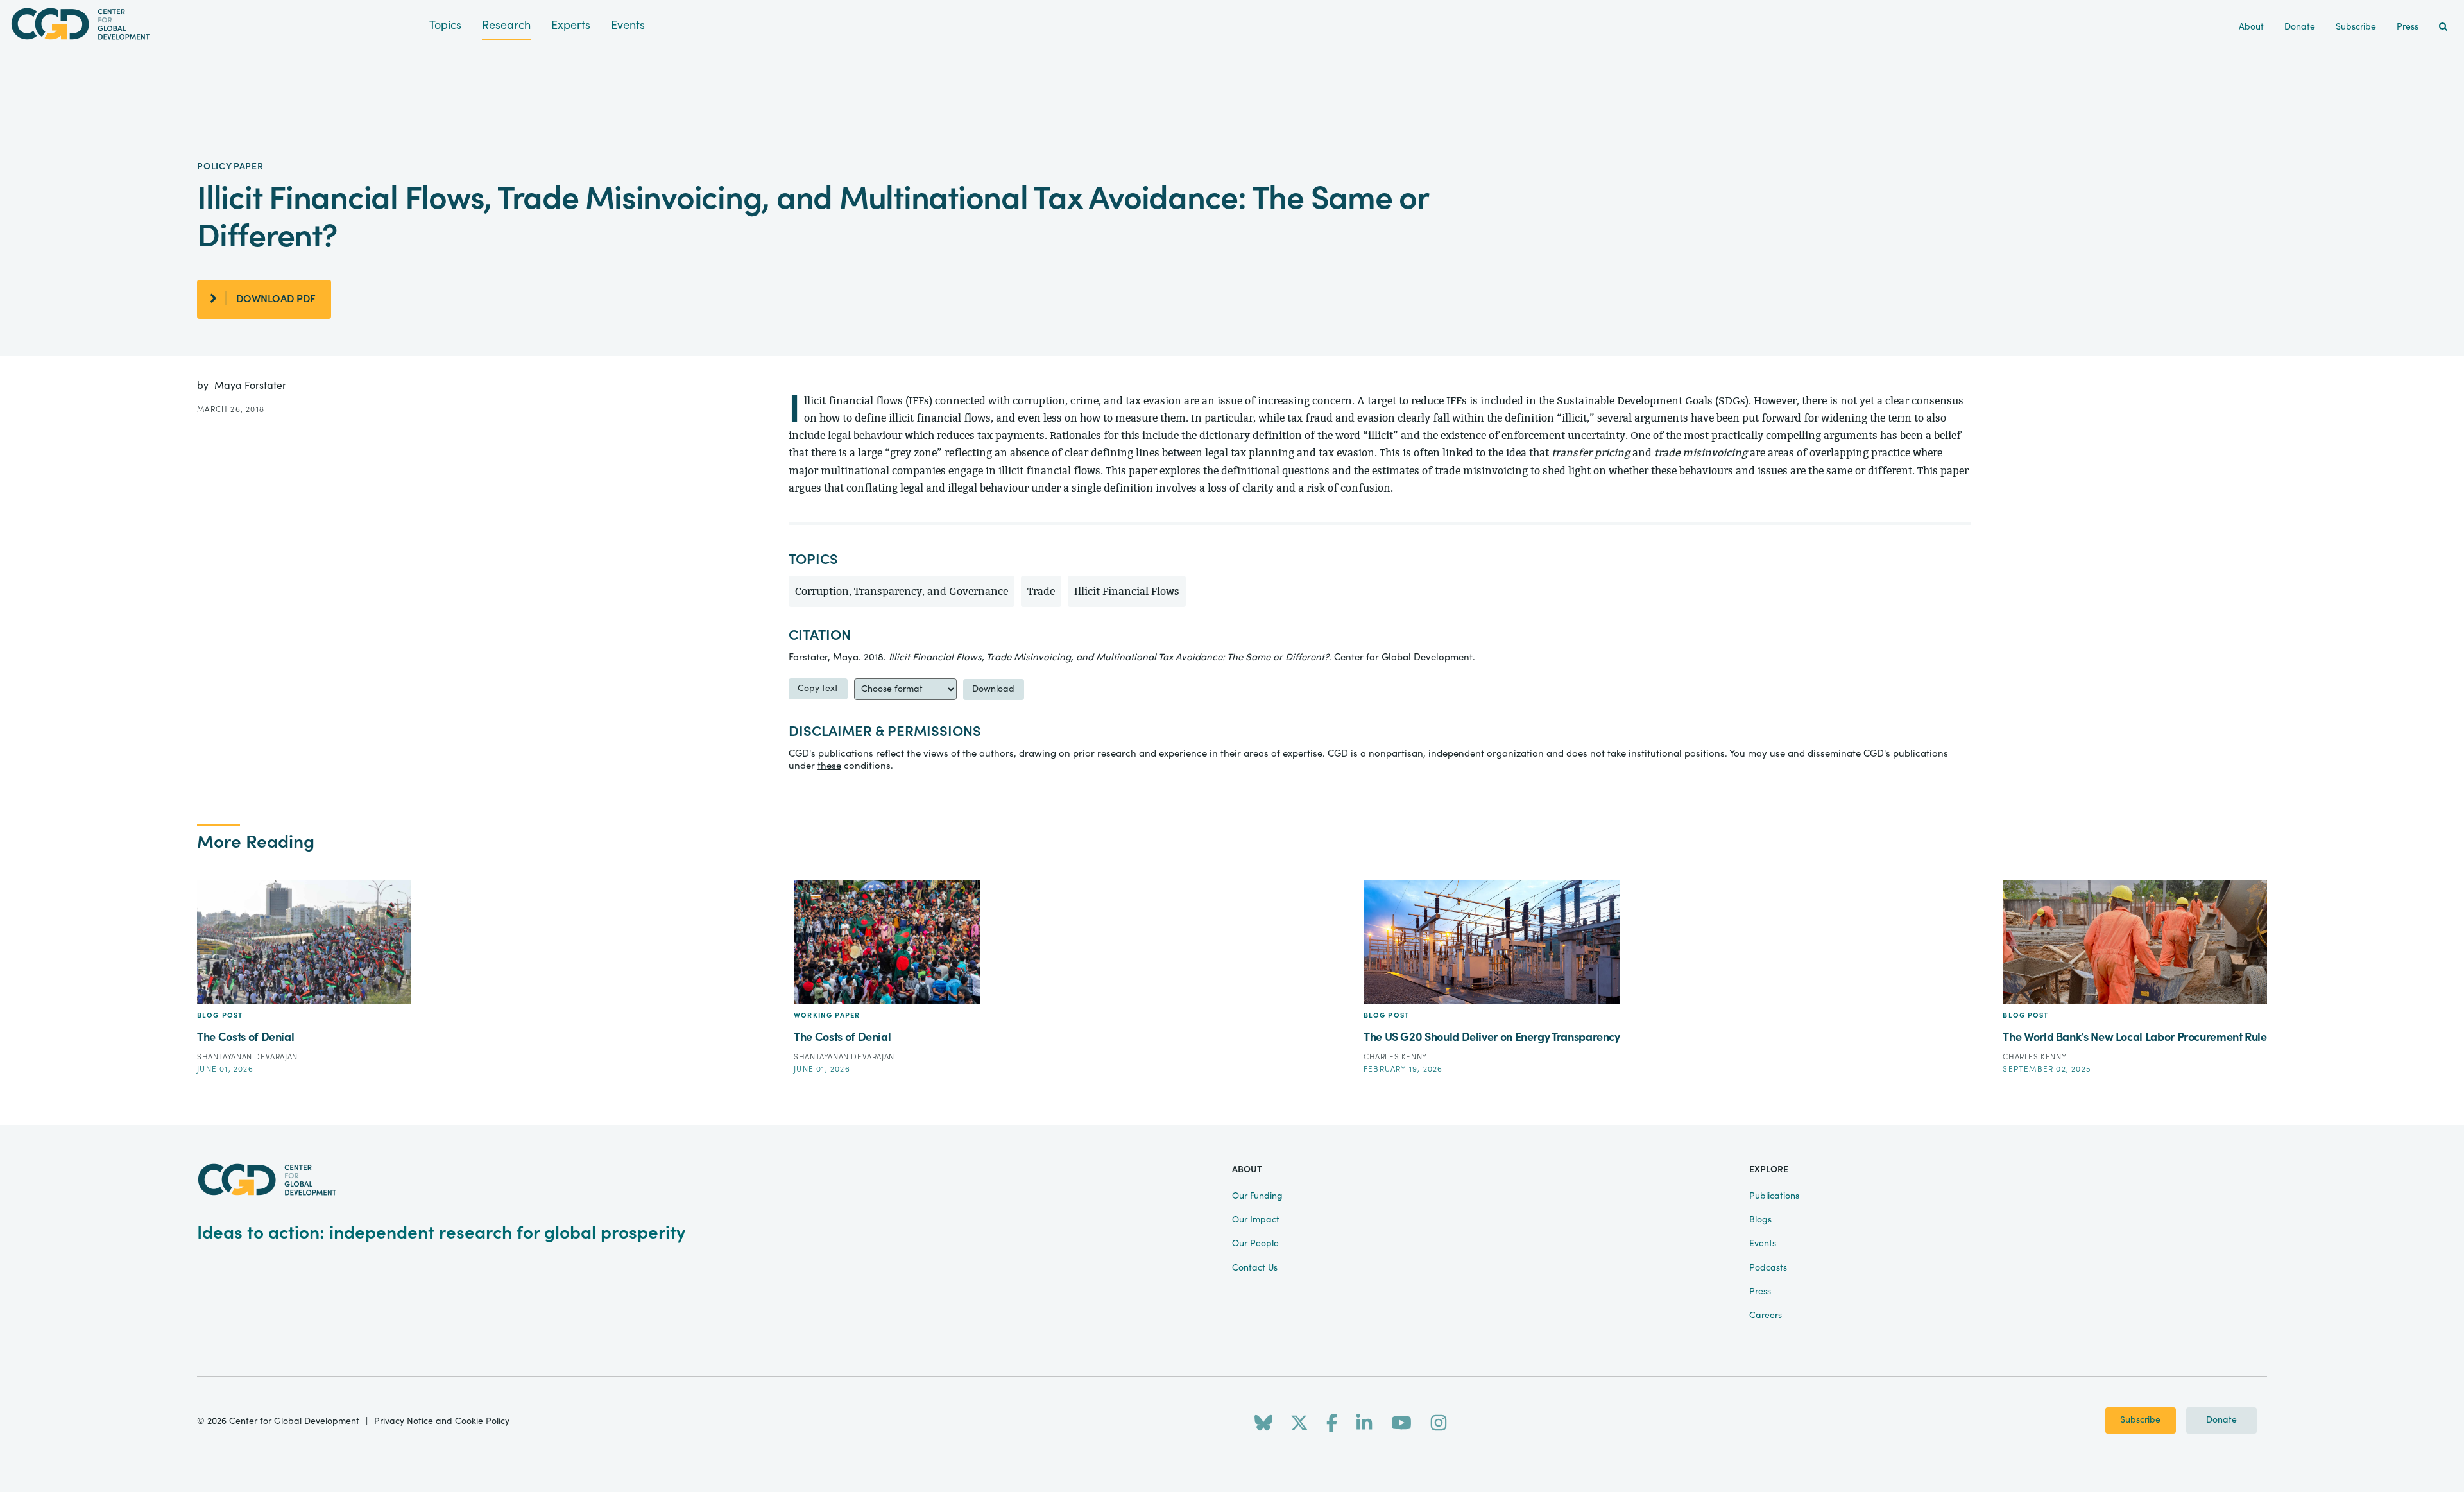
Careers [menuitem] (1766, 1316)
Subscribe (2140, 1420)
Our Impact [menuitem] (1256, 1220)
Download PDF (276, 299)
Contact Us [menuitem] (1255, 1268)
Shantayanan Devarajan (247, 1057)
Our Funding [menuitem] (1257, 1196)
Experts (571, 25)
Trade (1041, 591)
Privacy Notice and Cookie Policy (442, 1421)
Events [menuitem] (1763, 1244)
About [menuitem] (2251, 27)
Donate (2221, 1420)
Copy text (818, 689)
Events (628, 25)
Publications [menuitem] (1774, 1196)
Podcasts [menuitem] (1768, 1268)
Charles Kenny (1395, 1057)
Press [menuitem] (2408, 27)
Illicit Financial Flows (1127, 591)
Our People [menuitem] (1255, 1244)
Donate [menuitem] (2300, 27)
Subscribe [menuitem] (2356, 27)
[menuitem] (2443, 27)
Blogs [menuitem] (1760, 1220)
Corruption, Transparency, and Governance (902, 591)
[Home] (215, 24)
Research (506, 25)
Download (993, 689)
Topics (445, 25)
